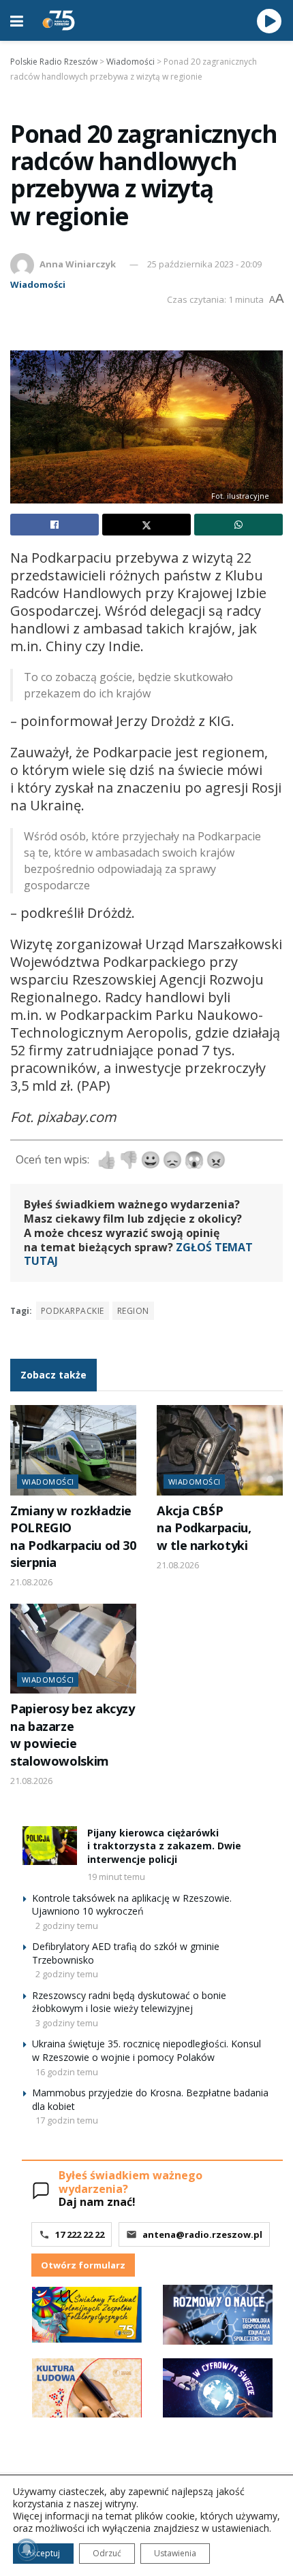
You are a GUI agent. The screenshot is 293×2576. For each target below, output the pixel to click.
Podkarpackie (73, 1311)
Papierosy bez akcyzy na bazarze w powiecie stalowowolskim (73, 1734)
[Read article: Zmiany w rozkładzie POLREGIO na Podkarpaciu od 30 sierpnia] (73, 1450)
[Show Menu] (17, 20)
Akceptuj (43, 2553)
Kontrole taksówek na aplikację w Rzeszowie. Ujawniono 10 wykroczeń (132, 1905)
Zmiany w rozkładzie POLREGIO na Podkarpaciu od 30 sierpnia (73, 1536)
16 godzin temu (67, 2072)
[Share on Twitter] (146, 525)
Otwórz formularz (83, 2265)
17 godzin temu (67, 2120)
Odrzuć (107, 2553)
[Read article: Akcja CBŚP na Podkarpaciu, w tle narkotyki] (220, 1450)
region (133, 1311)
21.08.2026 (31, 1582)
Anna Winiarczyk (78, 264)
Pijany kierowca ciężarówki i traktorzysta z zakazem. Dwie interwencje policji (164, 1846)
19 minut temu (116, 1877)
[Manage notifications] (27, 2549)
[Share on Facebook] (55, 525)
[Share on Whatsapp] (238, 525)
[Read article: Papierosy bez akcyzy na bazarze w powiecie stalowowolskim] (73, 1649)
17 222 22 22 (80, 2234)
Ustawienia (175, 2553)
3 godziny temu (67, 2023)
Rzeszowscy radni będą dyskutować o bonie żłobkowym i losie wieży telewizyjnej (129, 2002)
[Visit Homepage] (59, 20)
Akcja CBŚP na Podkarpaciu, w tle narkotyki (204, 1528)
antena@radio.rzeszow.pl (202, 2234)
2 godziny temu (67, 1926)
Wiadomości (38, 284)
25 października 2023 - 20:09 (204, 264)
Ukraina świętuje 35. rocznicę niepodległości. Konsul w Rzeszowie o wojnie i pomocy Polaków (146, 2050)
